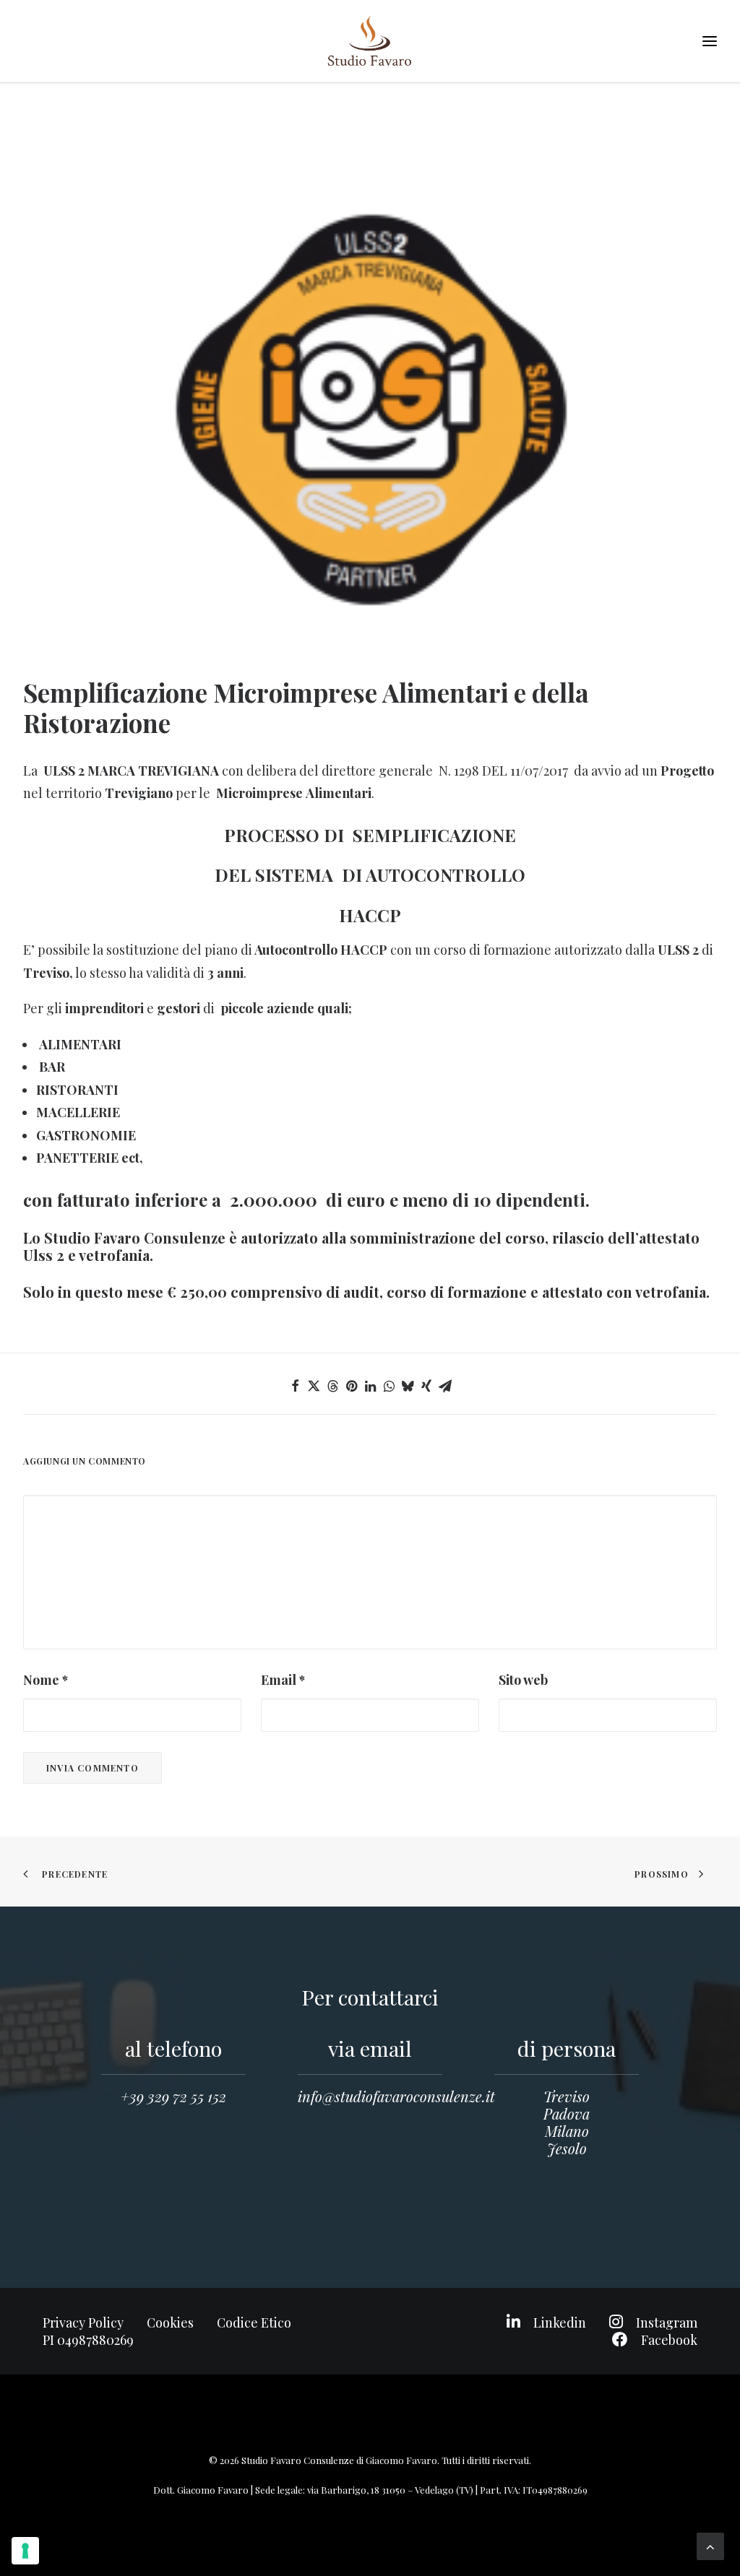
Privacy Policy (83, 2323)
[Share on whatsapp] (389, 1386)
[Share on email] (445, 1386)
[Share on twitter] (314, 1386)
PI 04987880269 (88, 2340)
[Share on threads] (332, 1386)
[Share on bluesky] (408, 1386)
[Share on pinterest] (351, 1386)
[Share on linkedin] (370, 1386)
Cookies (170, 2323)
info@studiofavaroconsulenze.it (396, 2096)
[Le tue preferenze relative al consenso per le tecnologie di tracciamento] (25, 2551)
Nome (46, 1680)
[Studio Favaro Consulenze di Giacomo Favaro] (370, 41)
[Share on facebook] (295, 1386)
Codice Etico (254, 2323)
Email (283, 1680)
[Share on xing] (426, 1386)
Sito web (523, 1680)
